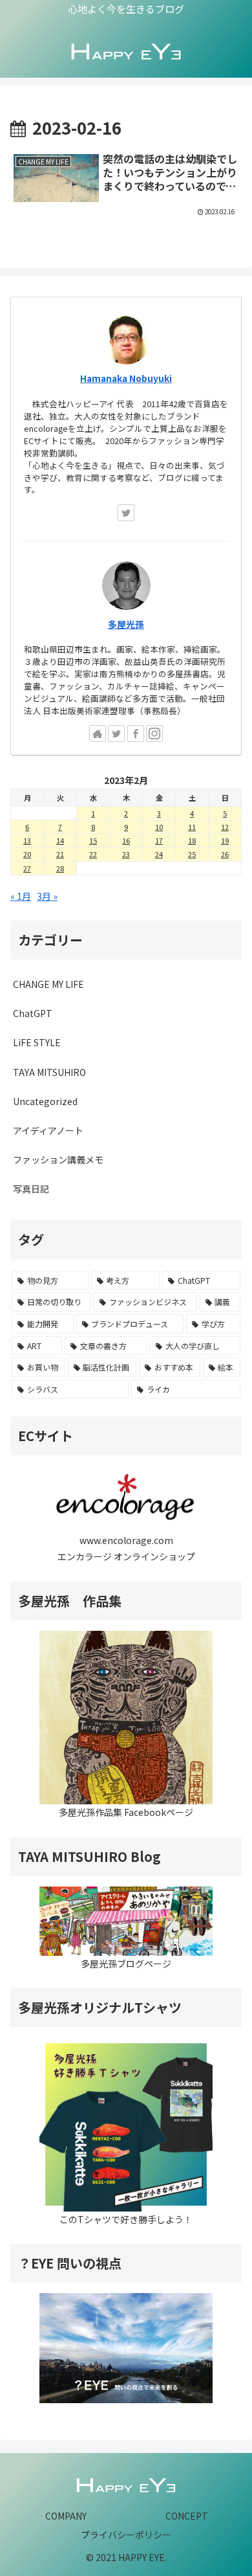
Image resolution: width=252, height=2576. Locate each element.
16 (126, 840)
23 (126, 854)
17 (159, 840)
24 (159, 854)
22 (93, 854)
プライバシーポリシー (126, 2535)
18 (192, 840)
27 (27, 868)
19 (225, 840)
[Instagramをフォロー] (154, 734)
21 (60, 854)
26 (225, 854)
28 (60, 868)
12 (225, 827)
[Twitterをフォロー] (126, 513)
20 (27, 854)
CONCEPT (187, 2516)
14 (60, 840)
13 (27, 840)
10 (159, 827)
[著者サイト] (98, 734)
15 (93, 840)
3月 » (47, 896)
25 (192, 854)
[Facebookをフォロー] (136, 734)
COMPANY (66, 2516)
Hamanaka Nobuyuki (126, 378)
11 (192, 827)
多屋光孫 (126, 624)
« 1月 (21, 896)
